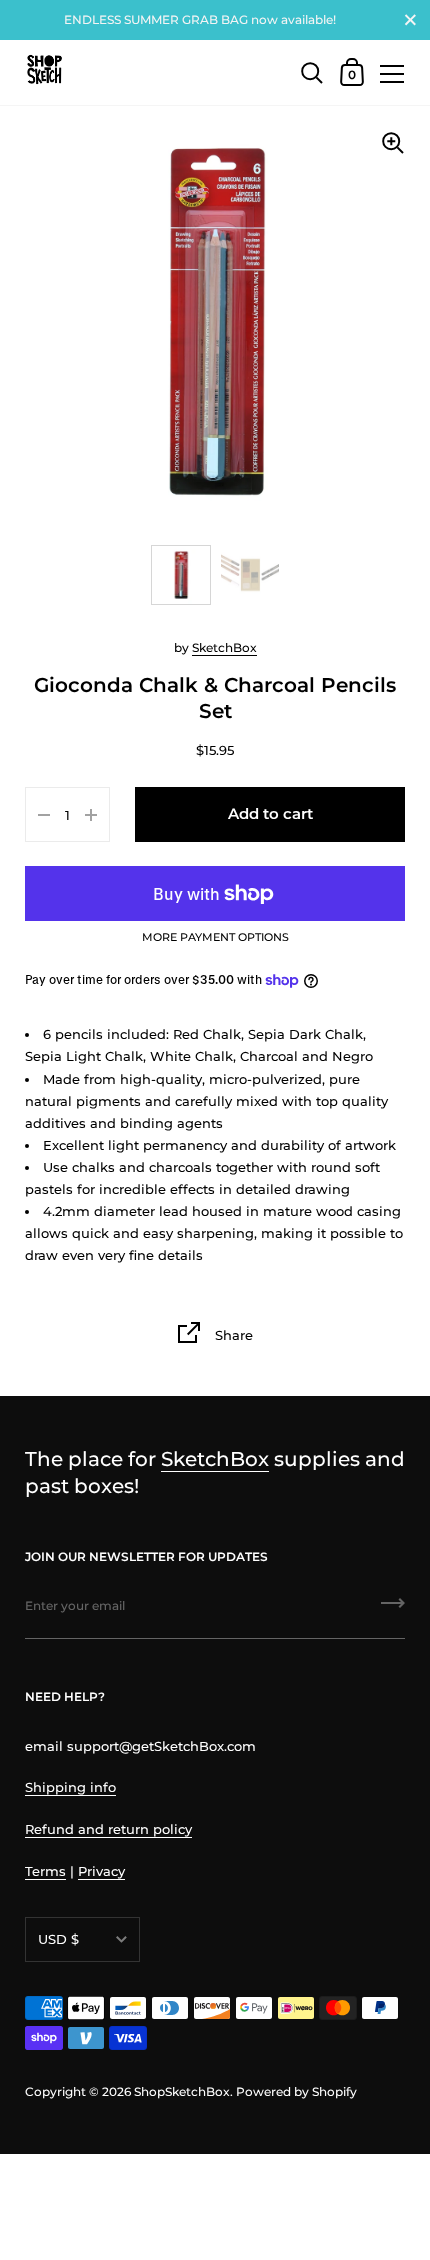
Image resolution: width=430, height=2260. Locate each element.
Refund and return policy (108, 1829)
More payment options (215, 938)
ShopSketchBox (182, 2091)
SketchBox (224, 647)
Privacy (101, 1871)
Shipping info (70, 1787)
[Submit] (393, 1610)
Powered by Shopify (296, 2091)
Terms (45, 1871)
